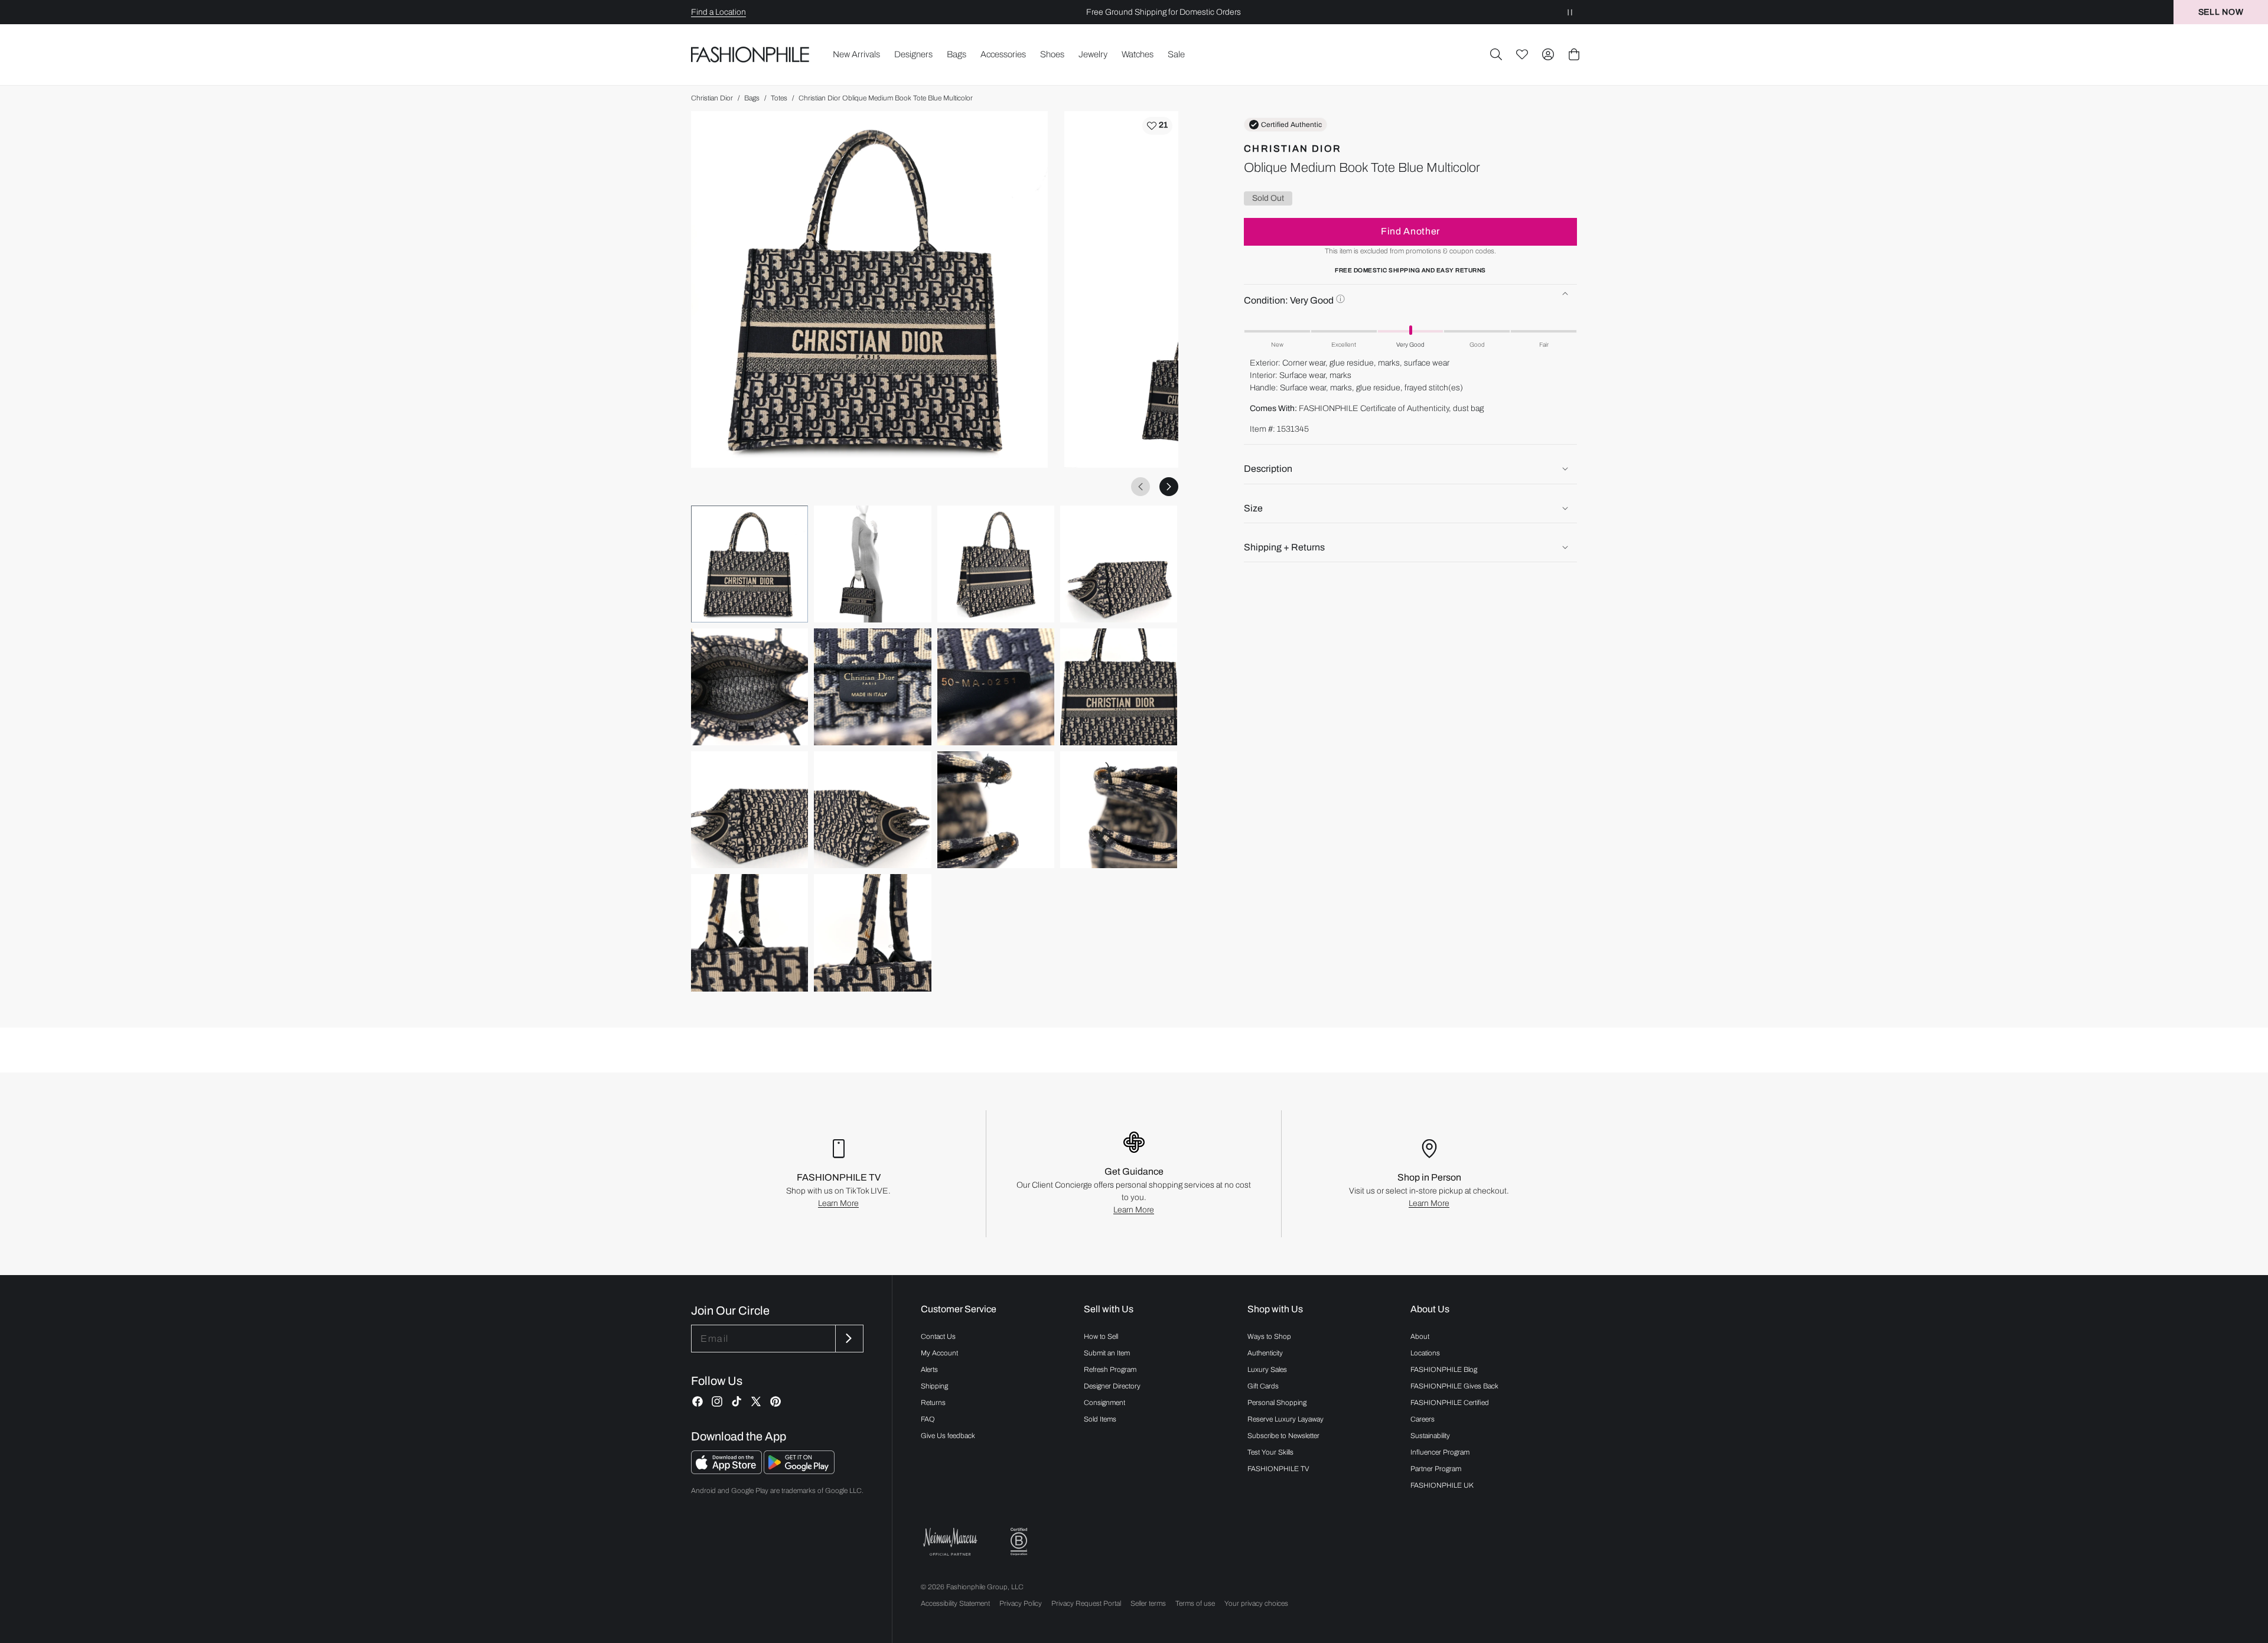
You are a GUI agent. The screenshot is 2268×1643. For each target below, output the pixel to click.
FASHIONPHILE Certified (1450, 1403)
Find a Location (718, 12)
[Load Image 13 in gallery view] (750, 933)
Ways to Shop (1269, 1336)
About (1420, 1336)
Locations (1425, 1353)
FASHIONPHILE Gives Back (1454, 1386)
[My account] (1548, 54)
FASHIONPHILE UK (1442, 1485)
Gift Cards (1263, 1386)
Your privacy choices (1256, 1603)
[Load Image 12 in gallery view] (1119, 810)
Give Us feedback (948, 1436)
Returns (933, 1403)
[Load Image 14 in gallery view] (872, 933)
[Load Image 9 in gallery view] (750, 810)
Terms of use (1195, 1603)
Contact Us (938, 1336)
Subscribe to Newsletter (1283, 1436)
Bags (752, 98)
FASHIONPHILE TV (1278, 1469)
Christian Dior (712, 98)
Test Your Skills (1270, 1452)
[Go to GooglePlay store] (799, 1471)
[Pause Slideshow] (1570, 12)
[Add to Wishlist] (1157, 126)
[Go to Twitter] (756, 1401)
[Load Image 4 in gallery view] (1119, 564)
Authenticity (1265, 1353)
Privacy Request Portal (1086, 1603)
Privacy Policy (1021, 1603)
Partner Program (1436, 1469)
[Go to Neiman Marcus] (950, 1542)
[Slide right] (1169, 487)
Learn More (838, 1203)
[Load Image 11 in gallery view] (996, 810)
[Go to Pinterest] (775, 1401)
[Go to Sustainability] (1019, 1542)
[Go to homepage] (750, 55)
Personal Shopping (1277, 1403)
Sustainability (1430, 1436)
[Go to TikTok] (737, 1401)
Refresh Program (1110, 1370)
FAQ (928, 1419)
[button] (1496, 54)
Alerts (929, 1370)
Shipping (934, 1386)
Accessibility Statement (955, 1603)
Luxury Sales (1267, 1370)
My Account (939, 1353)
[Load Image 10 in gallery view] (872, 810)
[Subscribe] (848, 1339)
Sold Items (1100, 1419)
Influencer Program (1440, 1452)
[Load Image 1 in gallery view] (750, 564)
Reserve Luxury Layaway (1285, 1419)
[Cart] (1574, 54)
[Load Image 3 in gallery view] (996, 564)
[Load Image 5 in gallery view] (750, 687)
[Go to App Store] (727, 1471)
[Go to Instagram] (717, 1401)
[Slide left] (1140, 487)
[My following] (1522, 54)
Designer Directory (1112, 1386)
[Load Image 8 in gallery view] (1119, 687)
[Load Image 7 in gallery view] (996, 687)
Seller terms (1148, 1603)
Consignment (1104, 1403)
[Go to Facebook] (698, 1401)
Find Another (1410, 231)
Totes (779, 98)
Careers (1423, 1419)
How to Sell (1101, 1336)
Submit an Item (1107, 1353)
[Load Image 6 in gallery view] (872, 687)
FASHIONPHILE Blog (1444, 1370)
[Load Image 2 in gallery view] (872, 564)
